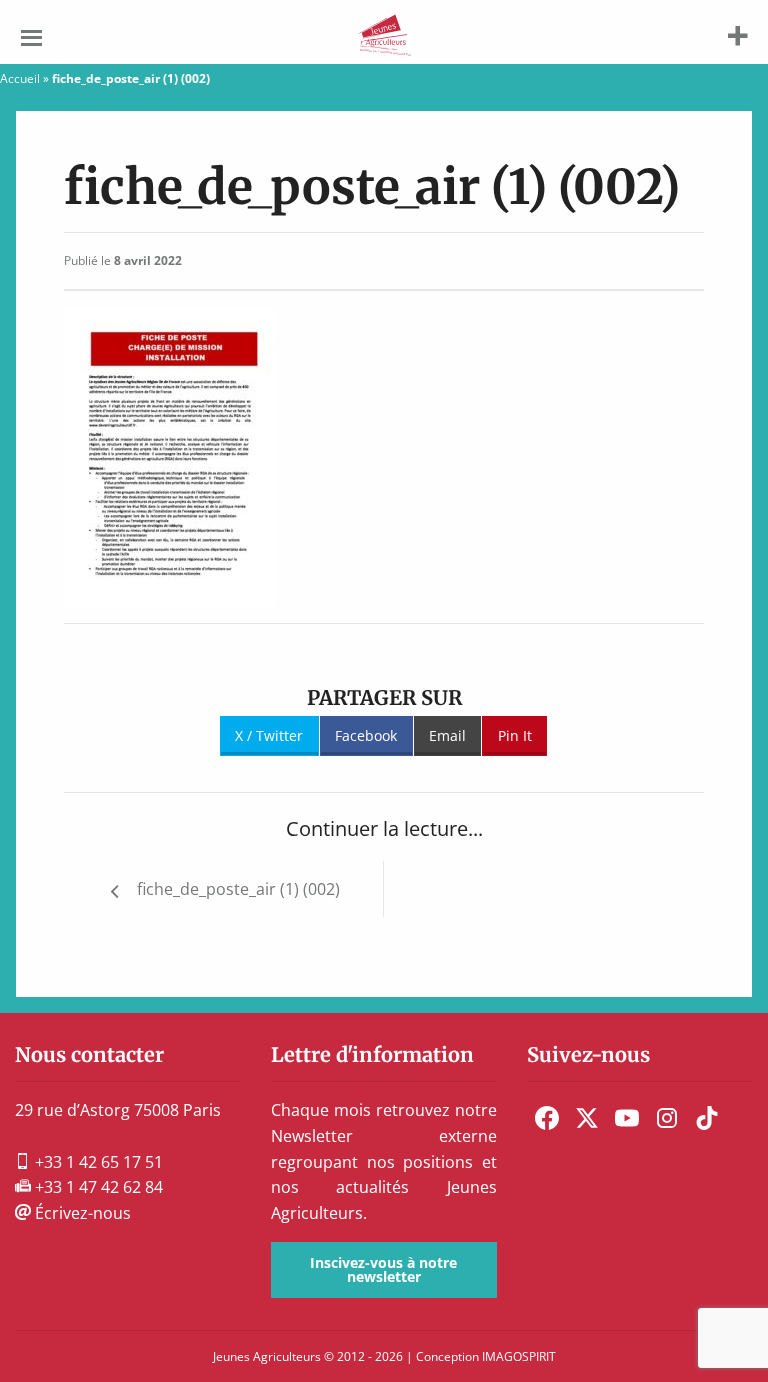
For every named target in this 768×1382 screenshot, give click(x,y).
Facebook (366, 735)
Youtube (627, 1118)
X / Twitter (269, 735)
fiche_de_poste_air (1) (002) (238, 889)
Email (447, 735)
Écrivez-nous (81, 1213)
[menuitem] (547, 1118)
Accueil (20, 78)
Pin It (515, 735)
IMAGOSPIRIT (519, 1356)
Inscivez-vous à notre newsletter (383, 1269)
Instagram (667, 1118)
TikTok (707, 1118)
